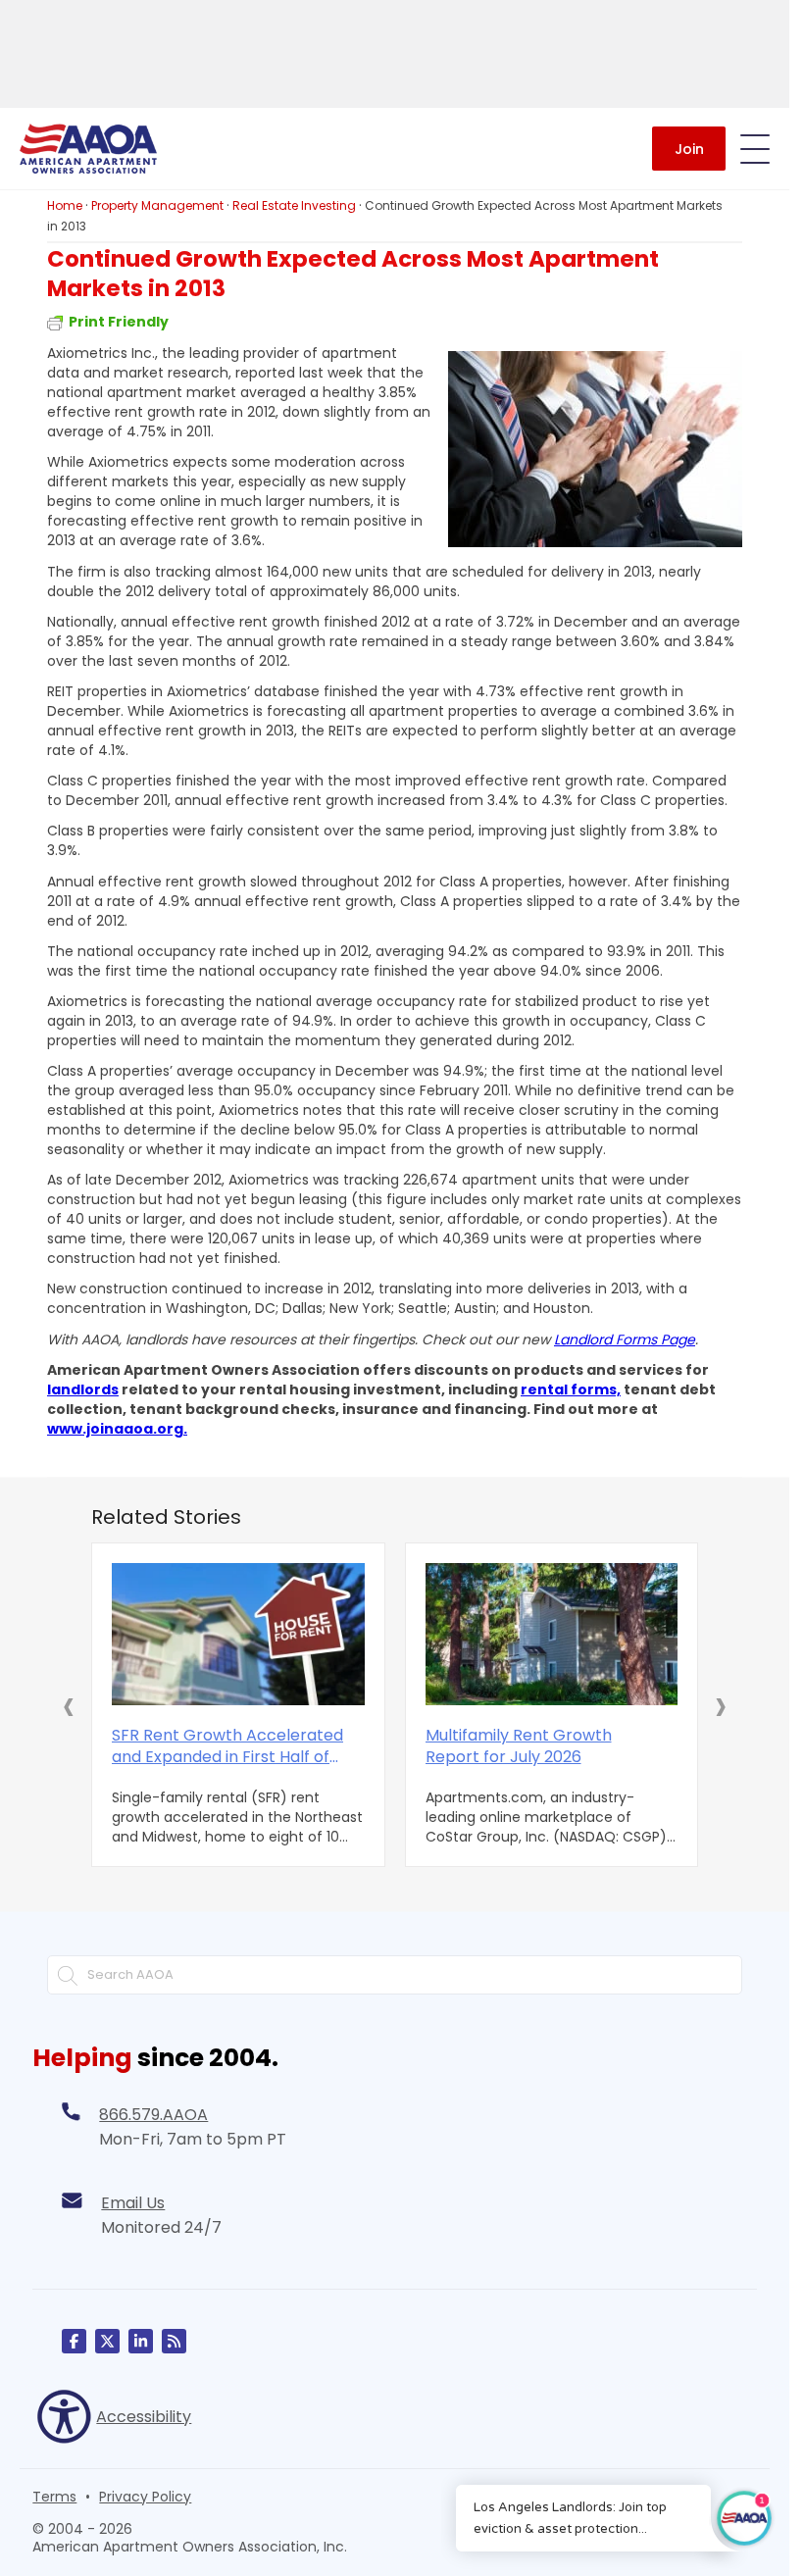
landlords (83, 1389)
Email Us (133, 2203)
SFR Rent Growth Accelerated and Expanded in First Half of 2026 (227, 1746)
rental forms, (571, 1389)
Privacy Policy (145, 2497)
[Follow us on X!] (107, 2341)
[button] (69, 1705)
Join (689, 149)
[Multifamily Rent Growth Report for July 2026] (552, 1634)
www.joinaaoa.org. (117, 1429)
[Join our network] (141, 2341)
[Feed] (174, 2341)
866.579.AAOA (153, 2115)
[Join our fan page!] (74, 2341)
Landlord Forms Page (625, 1339)
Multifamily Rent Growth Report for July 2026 (519, 1746)
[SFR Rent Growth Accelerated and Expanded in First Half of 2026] (238, 1634)
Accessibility (144, 2417)
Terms (54, 2497)
